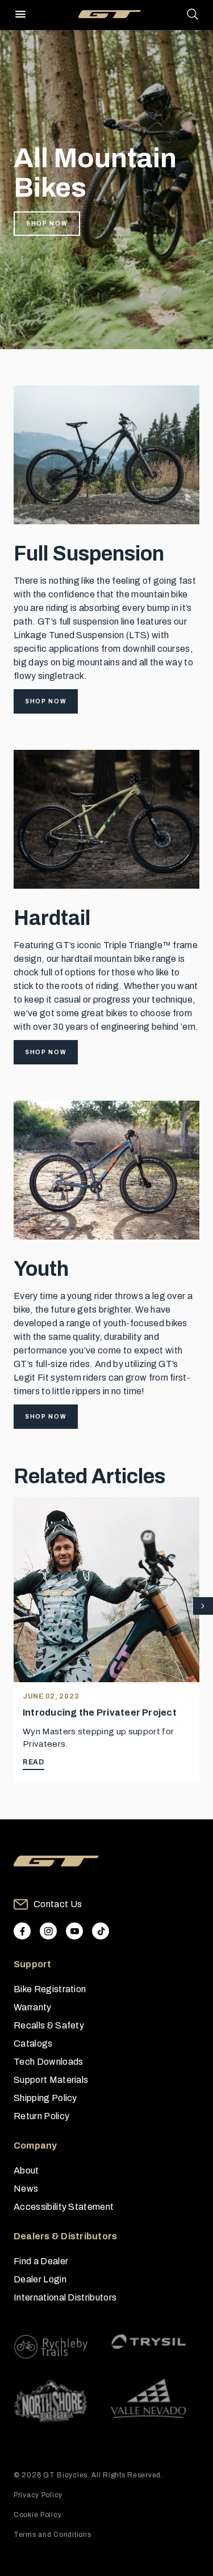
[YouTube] (74, 1931)
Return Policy (41, 2116)
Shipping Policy (45, 2098)
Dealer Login (40, 2279)
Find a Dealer (41, 2261)
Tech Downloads (48, 2062)
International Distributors (65, 2297)
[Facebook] (22, 1931)
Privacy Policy (38, 2495)
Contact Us (58, 1904)
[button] (203, 1607)
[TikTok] (101, 1931)
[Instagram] (48, 1931)
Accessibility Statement (64, 2207)
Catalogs (33, 2044)
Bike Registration (50, 1989)
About (26, 2170)
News (26, 2189)
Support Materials (51, 2080)
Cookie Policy (37, 2515)
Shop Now (47, 224)
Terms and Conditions (52, 2535)
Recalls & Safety (49, 2025)
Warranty (33, 2007)
